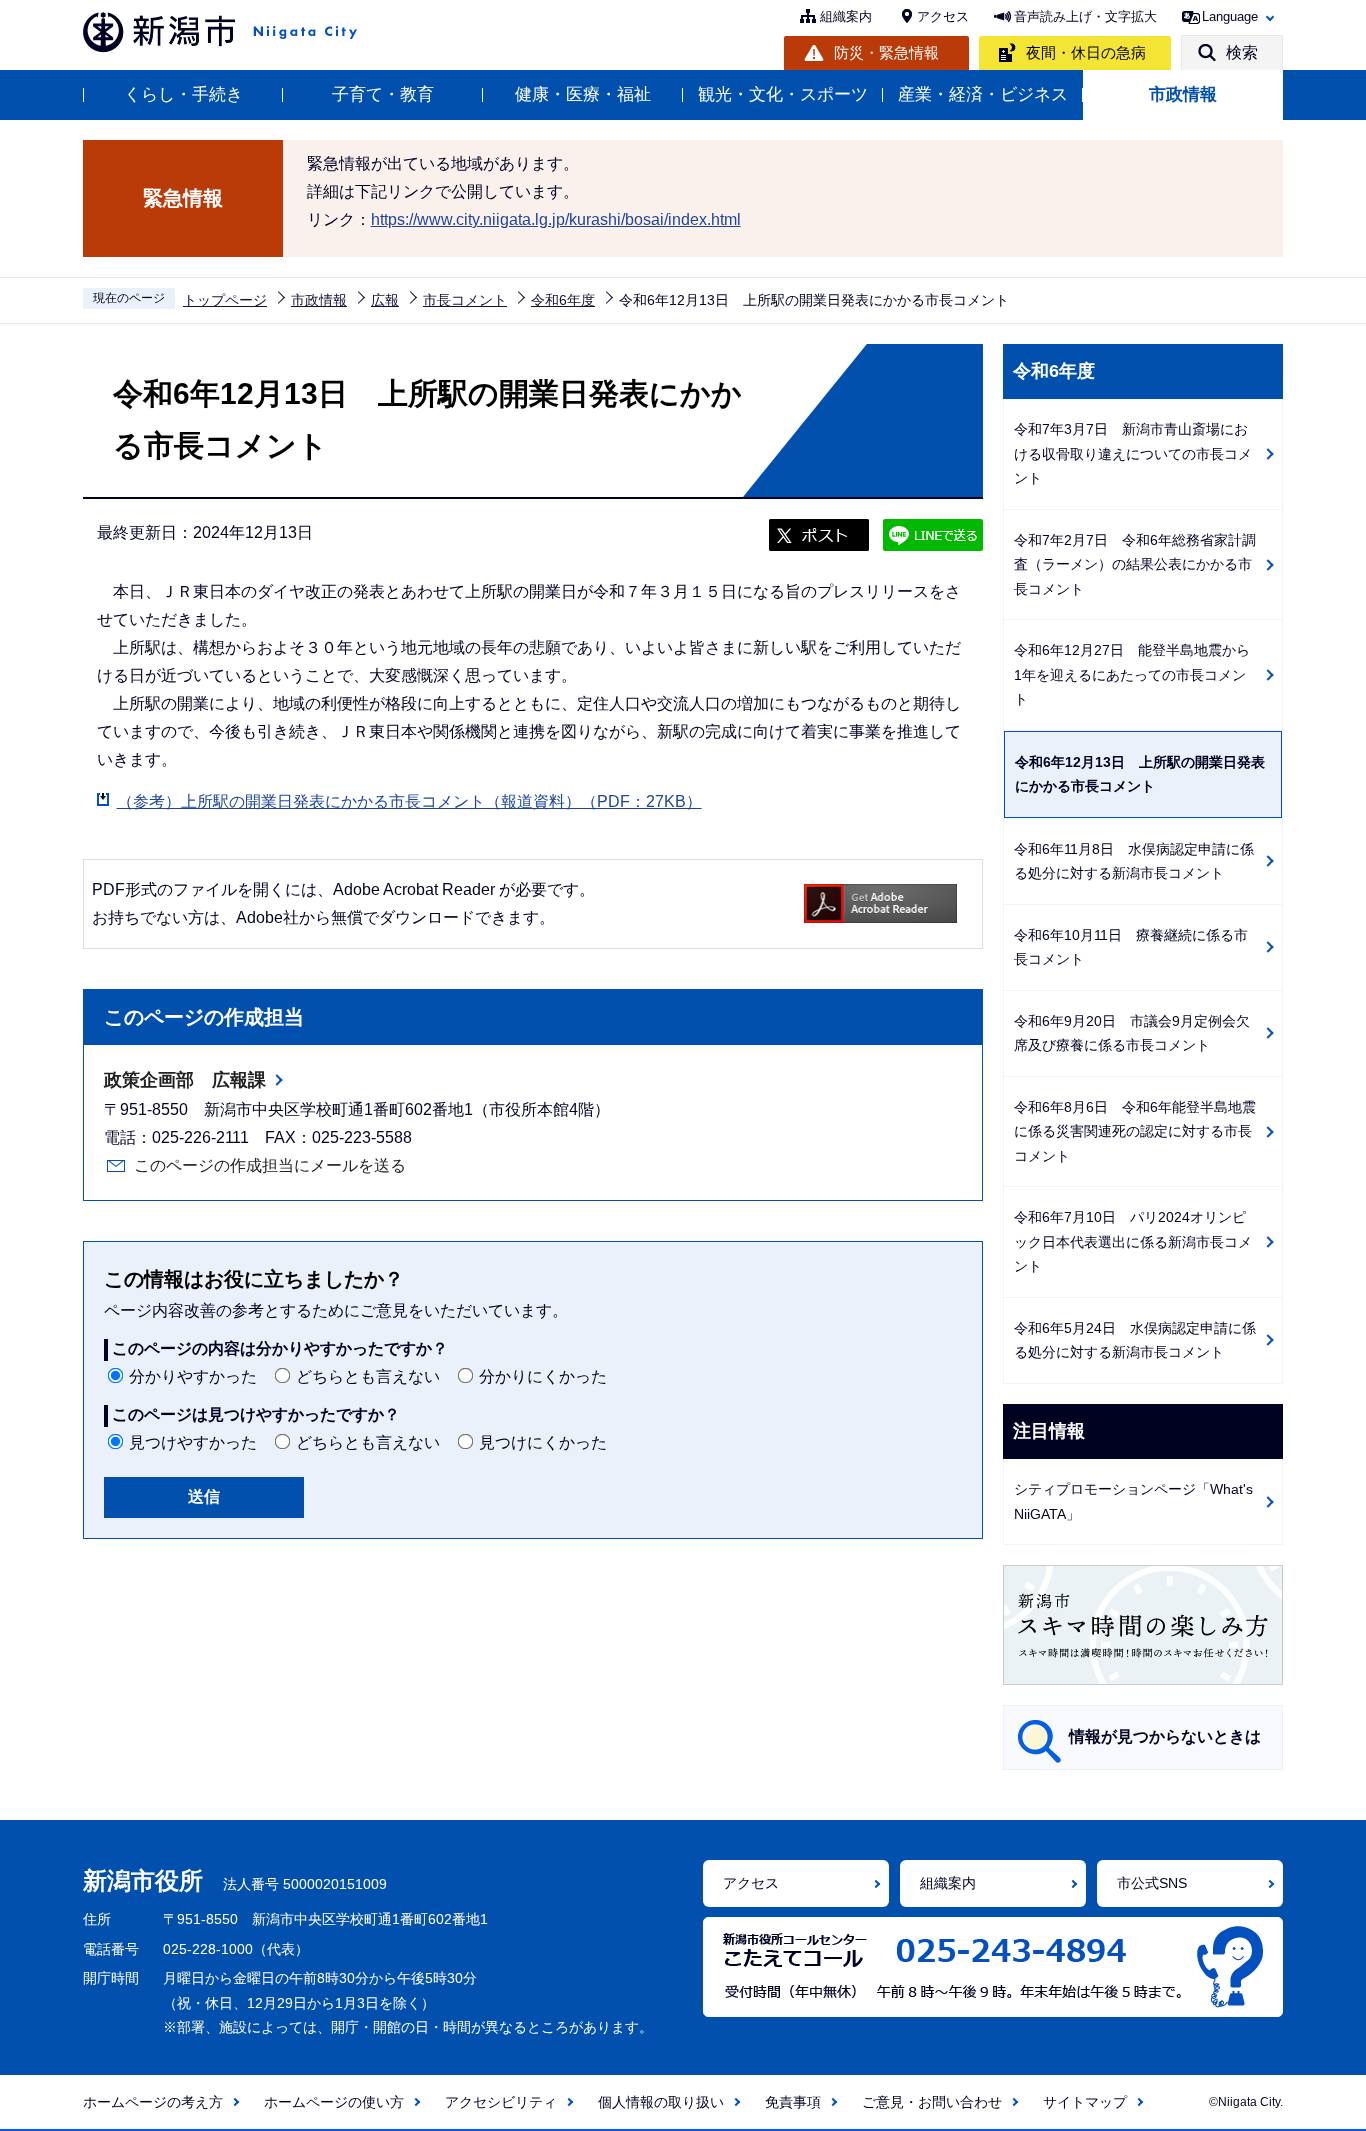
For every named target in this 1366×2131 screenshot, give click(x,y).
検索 (1242, 52)
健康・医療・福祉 (583, 94)
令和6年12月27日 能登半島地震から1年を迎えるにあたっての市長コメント (1132, 674)
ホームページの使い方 (334, 2102)
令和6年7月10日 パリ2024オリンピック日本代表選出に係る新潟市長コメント (1133, 1241)
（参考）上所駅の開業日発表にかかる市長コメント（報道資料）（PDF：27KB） (409, 801)
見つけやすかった (193, 1442)
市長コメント (465, 300)
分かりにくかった (543, 1376)
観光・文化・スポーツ (783, 94)
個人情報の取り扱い (661, 2102)
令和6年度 (563, 300)
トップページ (225, 300)
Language (1230, 16)
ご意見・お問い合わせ (932, 2102)
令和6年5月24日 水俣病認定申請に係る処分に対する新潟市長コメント (1135, 1340)
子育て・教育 (383, 94)
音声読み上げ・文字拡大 (1085, 16)
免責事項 (793, 2102)
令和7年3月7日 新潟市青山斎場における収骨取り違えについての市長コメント (1133, 453)
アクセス (943, 16)
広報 (385, 300)
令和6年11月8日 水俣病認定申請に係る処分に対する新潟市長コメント (1134, 861)
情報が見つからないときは (1165, 1736)
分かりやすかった (193, 1376)
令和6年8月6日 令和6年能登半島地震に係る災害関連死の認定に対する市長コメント (1135, 1131)
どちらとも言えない (368, 1376)
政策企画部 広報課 (185, 1080)
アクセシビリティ (501, 2102)
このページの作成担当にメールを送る (270, 1165)
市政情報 (1183, 94)
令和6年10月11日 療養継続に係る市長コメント (1131, 947)
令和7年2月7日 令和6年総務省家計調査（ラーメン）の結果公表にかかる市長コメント (1135, 564)
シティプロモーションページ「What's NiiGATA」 (1133, 1501)
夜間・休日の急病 (1086, 52)
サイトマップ (1085, 2102)
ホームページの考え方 (153, 2102)
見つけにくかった (543, 1442)
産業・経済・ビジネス (983, 94)
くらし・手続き (183, 94)
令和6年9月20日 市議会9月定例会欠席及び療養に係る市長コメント (1132, 1033)
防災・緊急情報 (886, 52)
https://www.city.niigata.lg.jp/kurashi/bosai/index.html (556, 219)
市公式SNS (1152, 1883)
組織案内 (846, 16)
